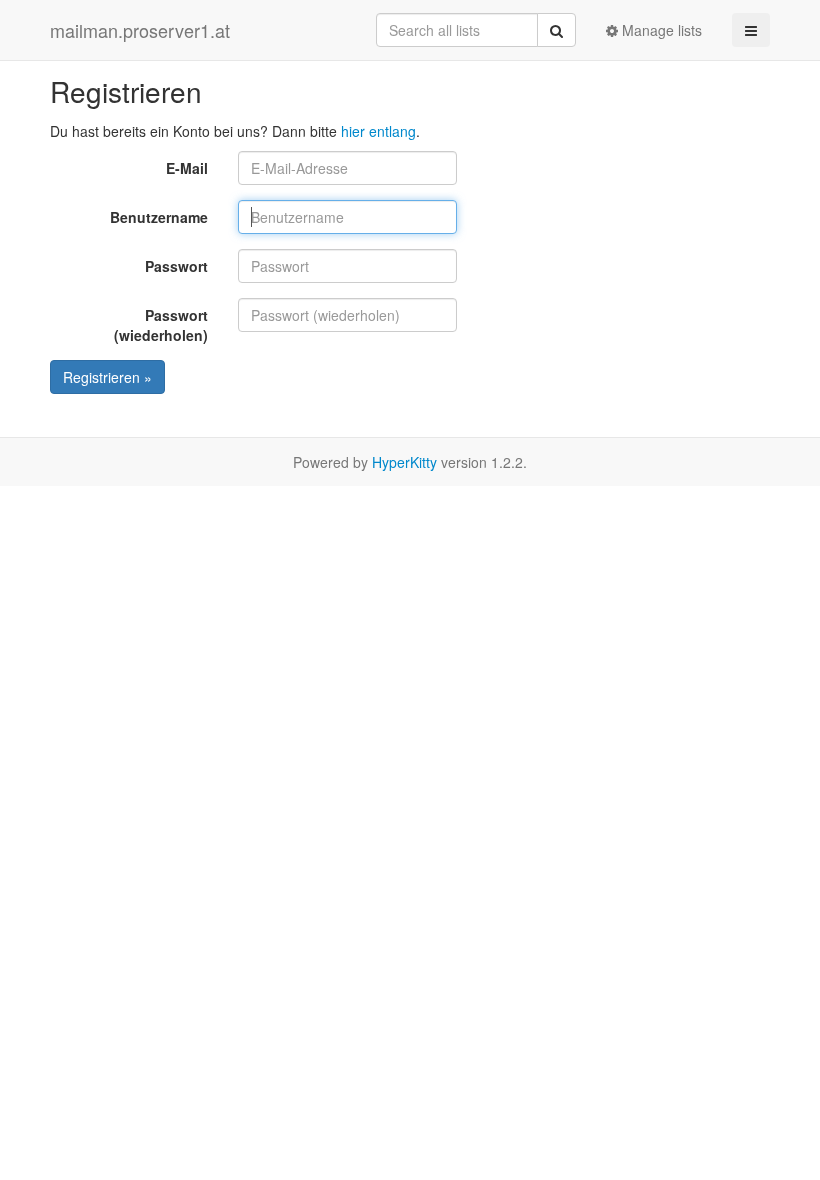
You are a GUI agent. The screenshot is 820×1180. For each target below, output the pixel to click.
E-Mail (187, 168)
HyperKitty (404, 462)
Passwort (176, 266)
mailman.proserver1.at (140, 30)
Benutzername (159, 217)
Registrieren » (107, 377)
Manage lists (660, 30)
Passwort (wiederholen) (161, 325)
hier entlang (378, 131)
